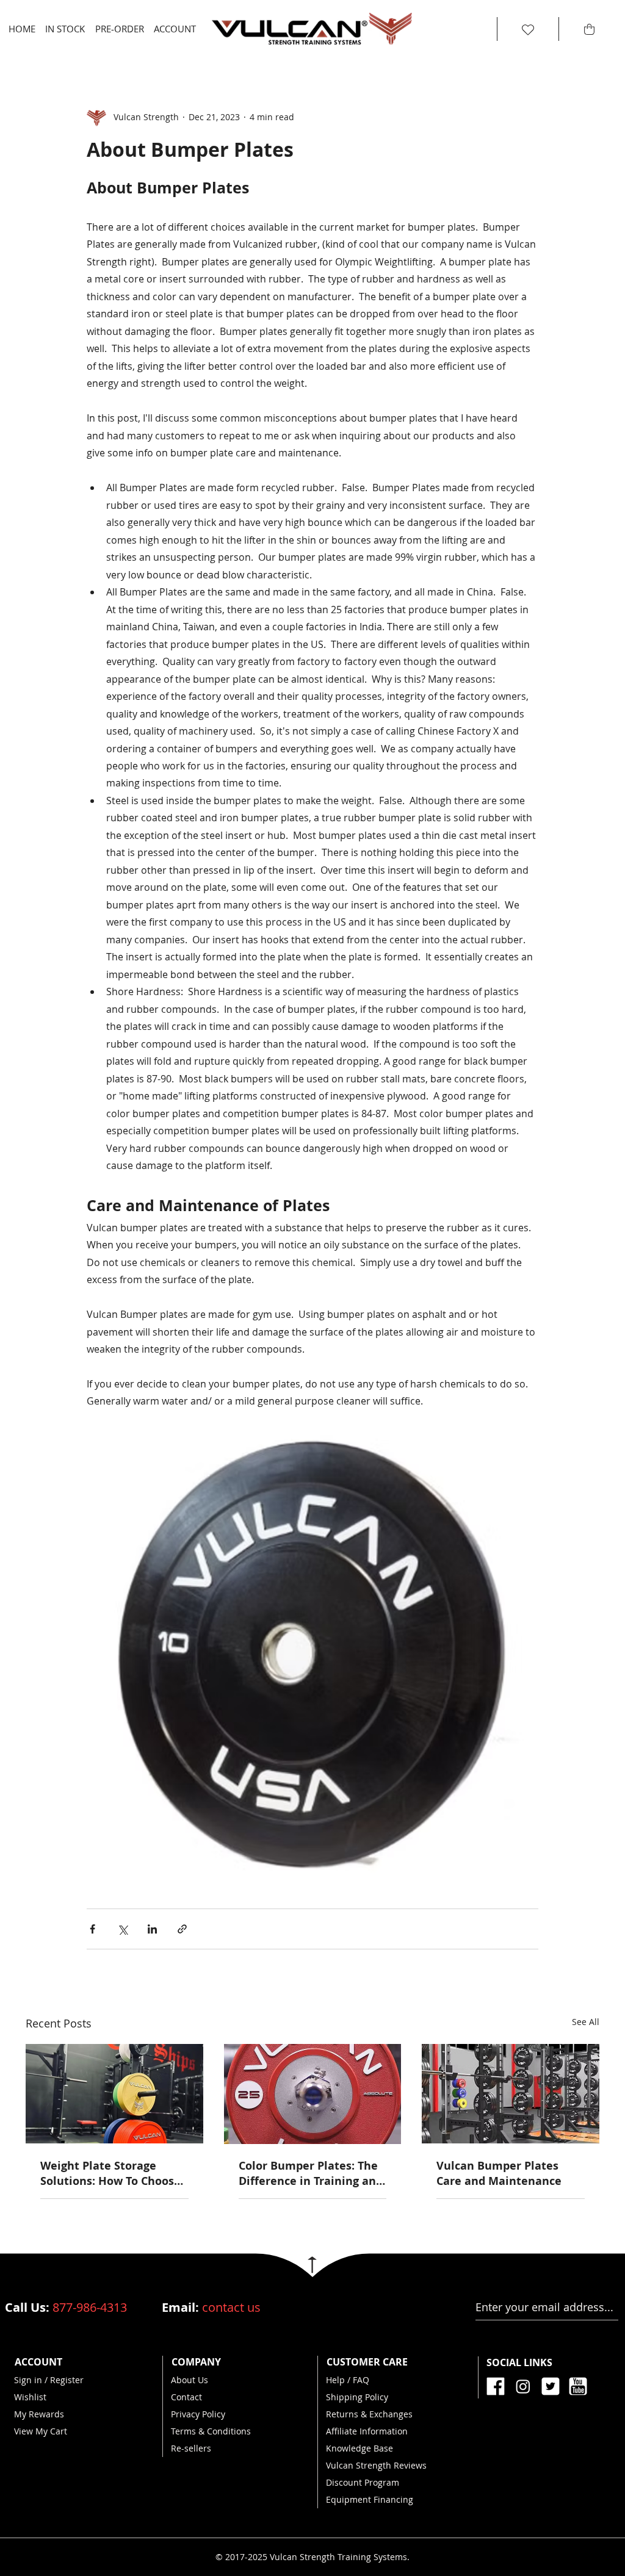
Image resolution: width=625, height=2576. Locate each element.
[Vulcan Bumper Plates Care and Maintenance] (511, 2094)
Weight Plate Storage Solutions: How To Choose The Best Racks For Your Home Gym (110, 2173)
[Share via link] (182, 1929)
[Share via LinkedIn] (152, 1929)
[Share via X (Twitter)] (122, 1929)
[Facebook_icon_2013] (496, 2386)
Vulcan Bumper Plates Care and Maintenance (499, 2173)
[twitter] (551, 2386)
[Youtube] (578, 2386)
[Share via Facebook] (92, 1929)
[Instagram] (523, 2386)
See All (586, 2022)
